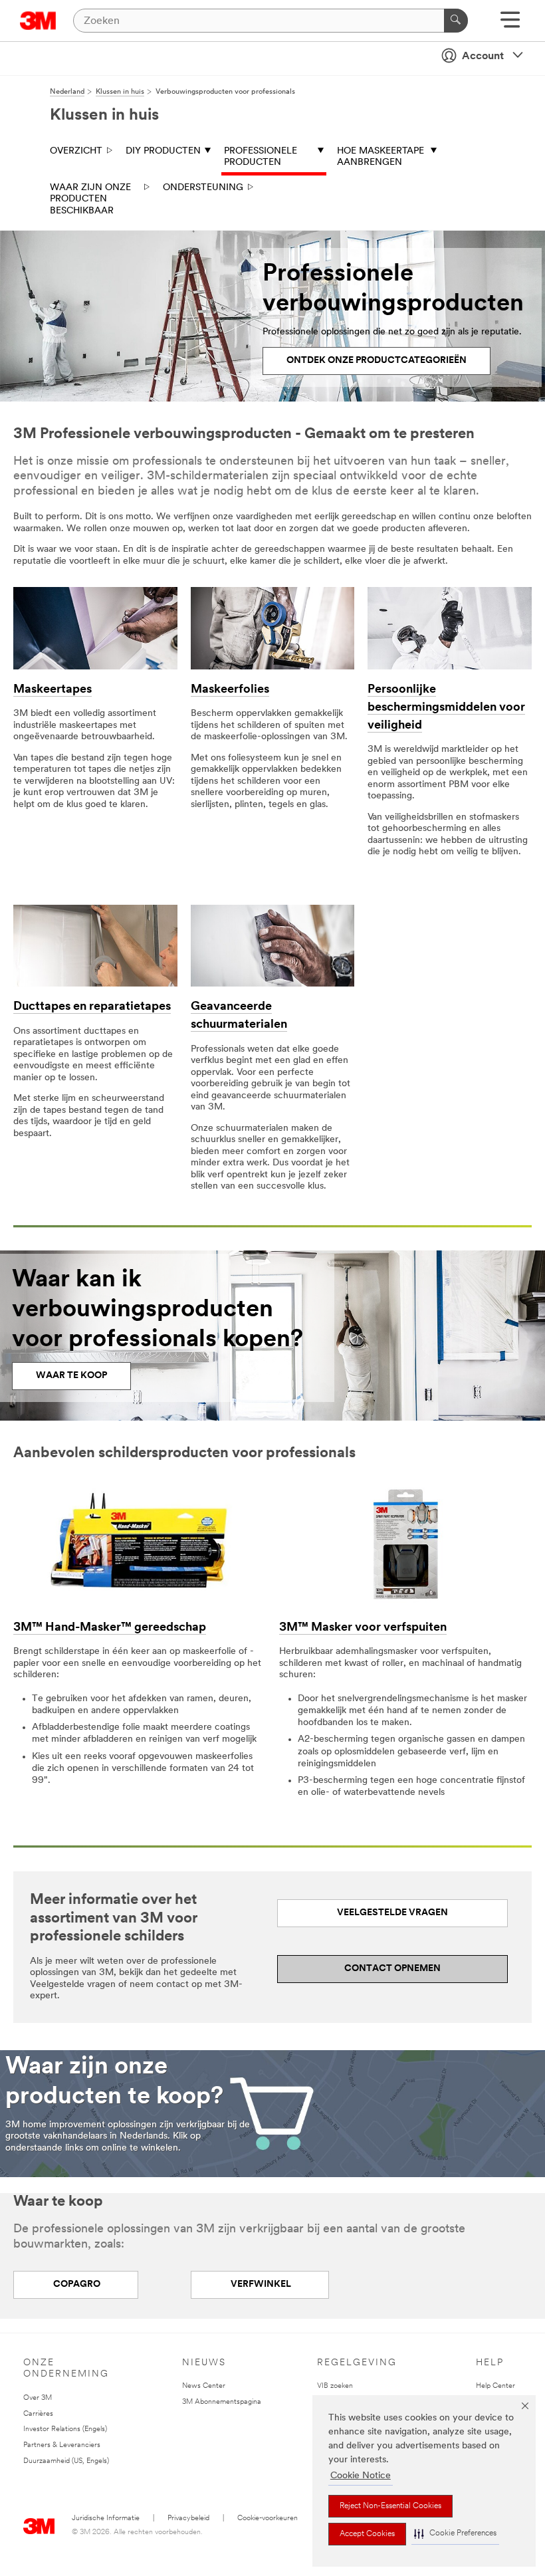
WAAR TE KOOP (71, 1376)
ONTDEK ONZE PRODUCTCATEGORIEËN (377, 361)
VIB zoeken (335, 2386)
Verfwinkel (260, 2284)
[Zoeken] (456, 21)
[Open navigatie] (510, 24)
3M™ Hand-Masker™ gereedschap (110, 1628)
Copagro (76, 2284)
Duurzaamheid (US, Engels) (66, 2461)
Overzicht (76, 151)
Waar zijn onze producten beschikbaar (90, 199)
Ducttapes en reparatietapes (92, 1007)
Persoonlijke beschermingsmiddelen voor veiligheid (446, 708)
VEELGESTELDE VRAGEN (392, 1913)
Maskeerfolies (230, 690)
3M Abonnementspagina (222, 2402)
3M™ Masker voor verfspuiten (363, 1628)
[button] (455, 2534)
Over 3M (38, 2398)
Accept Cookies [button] (367, 2534)
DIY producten (163, 151)
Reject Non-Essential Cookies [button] (390, 2506)
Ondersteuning (203, 188)
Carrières (38, 2414)
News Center (204, 2386)
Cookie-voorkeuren (268, 2518)
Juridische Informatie (106, 2518)
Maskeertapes (53, 690)
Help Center (495, 2386)
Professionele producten (261, 157)
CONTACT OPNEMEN (392, 1969)
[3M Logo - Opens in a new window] (38, 21)
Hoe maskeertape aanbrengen (381, 157)
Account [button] (483, 57)
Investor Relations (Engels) (65, 2429)
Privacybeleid (188, 2518)
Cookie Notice (361, 2476)
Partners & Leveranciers (62, 2445)
